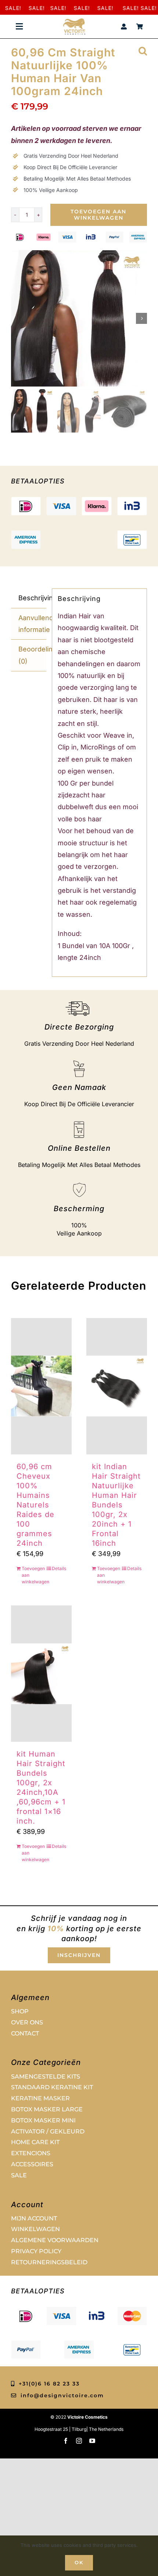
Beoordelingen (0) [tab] (32, 655)
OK (79, 2562)
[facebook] (66, 2441)
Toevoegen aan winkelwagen (98, 215)
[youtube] (92, 2441)
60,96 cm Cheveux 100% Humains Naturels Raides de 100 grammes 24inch (35, 1505)
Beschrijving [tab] (32, 598)
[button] (143, 50)
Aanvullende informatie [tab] (32, 624)
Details (59, 1568)
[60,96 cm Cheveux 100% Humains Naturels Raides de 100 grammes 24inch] (41, 1386)
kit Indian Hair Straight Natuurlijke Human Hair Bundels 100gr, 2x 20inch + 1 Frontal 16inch (116, 1505)
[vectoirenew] (74, 22)
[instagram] (79, 2441)
